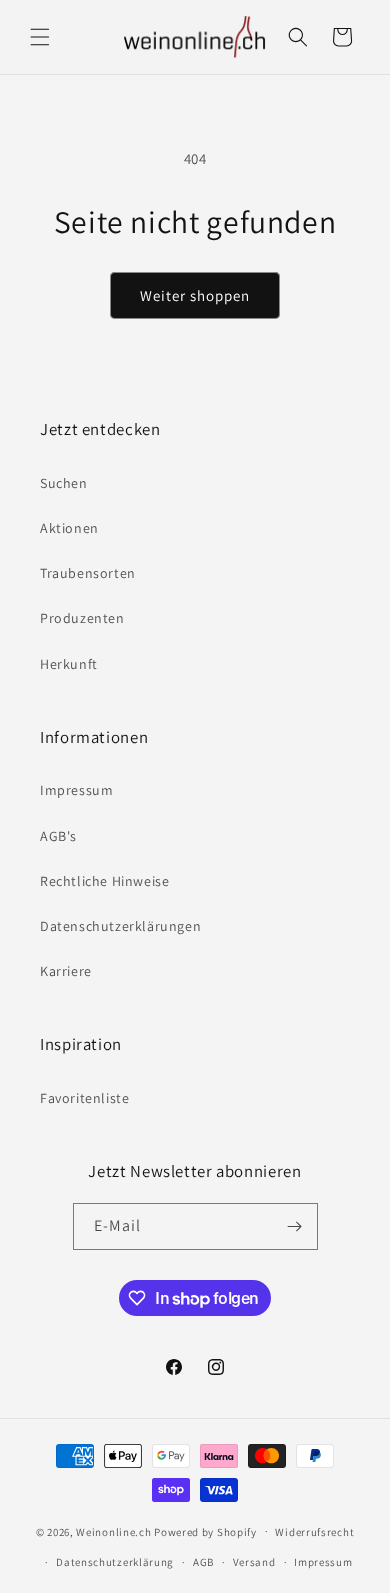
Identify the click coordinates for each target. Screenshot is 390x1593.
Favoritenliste (84, 1098)
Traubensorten (88, 573)
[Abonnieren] (295, 1226)
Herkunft (69, 664)
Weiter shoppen (195, 295)
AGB (203, 1562)
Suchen (64, 483)
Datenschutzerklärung (115, 1562)
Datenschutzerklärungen (120, 926)
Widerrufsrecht (314, 1532)
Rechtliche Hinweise (104, 881)
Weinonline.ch (113, 1531)
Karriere (66, 971)
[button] (40, 37)
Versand (254, 1562)
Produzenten (82, 618)
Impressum (76, 790)
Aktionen (69, 528)
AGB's (58, 836)
